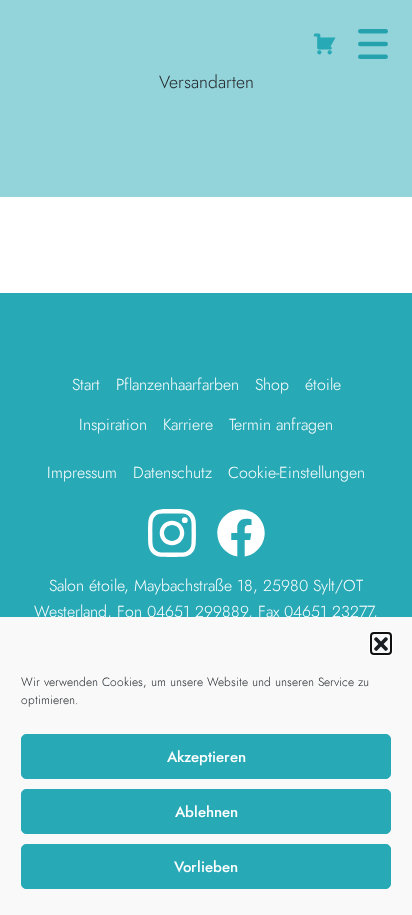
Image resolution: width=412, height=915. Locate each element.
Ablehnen (206, 812)
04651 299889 (197, 611)
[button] (381, 643)
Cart (327, 39)
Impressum (82, 472)
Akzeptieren (206, 757)
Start (86, 384)
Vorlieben (206, 867)
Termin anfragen (281, 424)
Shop (272, 384)
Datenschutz (172, 472)
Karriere (188, 424)
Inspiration (113, 424)
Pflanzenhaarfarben (177, 384)
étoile (323, 384)
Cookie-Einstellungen (296, 472)
